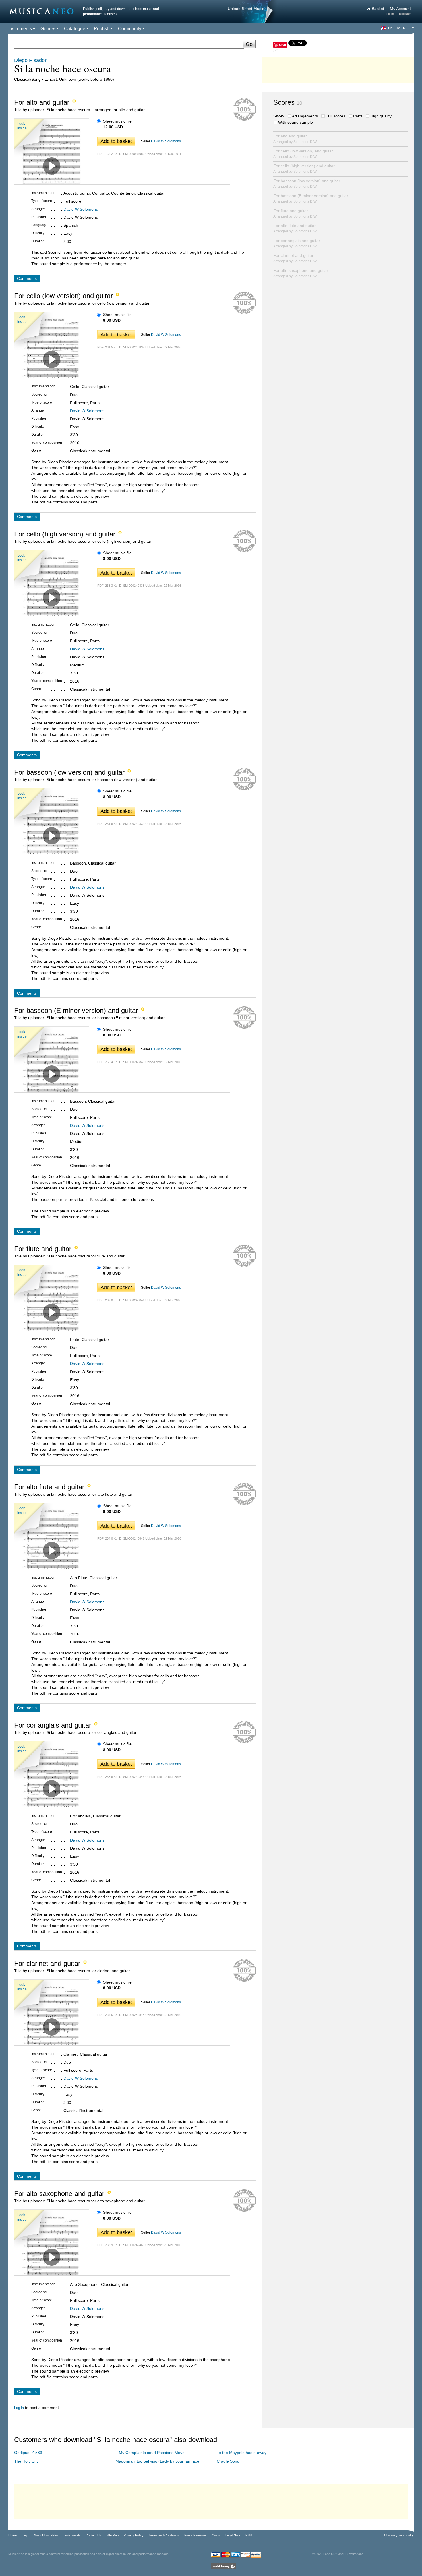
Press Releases (195, 2535)
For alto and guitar (295, 139)
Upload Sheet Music (246, 9)
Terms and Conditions (164, 2535)
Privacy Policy (134, 2535)
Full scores (335, 116)
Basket (379, 9)
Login (390, 14)
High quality (381, 116)
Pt (412, 28)
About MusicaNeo (46, 2535)
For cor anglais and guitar (297, 243)
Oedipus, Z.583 (28, 2453)
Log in (19, 2408)
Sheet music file (117, 121)
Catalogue (75, 29)
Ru (405, 28)
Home (12, 2535)
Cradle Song (228, 2461)
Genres (48, 29)
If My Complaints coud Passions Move (150, 2453)
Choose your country (399, 2535)
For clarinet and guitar (295, 258)
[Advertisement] (338, 69)
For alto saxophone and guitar (301, 273)
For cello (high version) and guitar (304, 169)
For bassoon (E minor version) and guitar (311, 198)
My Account (400, 9)
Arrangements (305, 116)
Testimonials (72, 2535)
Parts (358, 116)
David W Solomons (166, 141)
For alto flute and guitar (295, 228)
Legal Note (233, 2535)
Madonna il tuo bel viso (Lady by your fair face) (158, 2461)
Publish (102, 29)
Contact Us (93, 2535)
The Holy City (26, 2461)
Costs (216, 2535)
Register (405, 14)
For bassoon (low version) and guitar (307, 184)
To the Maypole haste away (242, 2453)
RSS (249, 2535)
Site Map (113, 2535)
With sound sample (296, 122)
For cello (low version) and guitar (303, 154)
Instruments (20, 29)
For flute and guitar (295, 213)
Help (25, 2535)
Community (130, 29)
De (398, 28)
